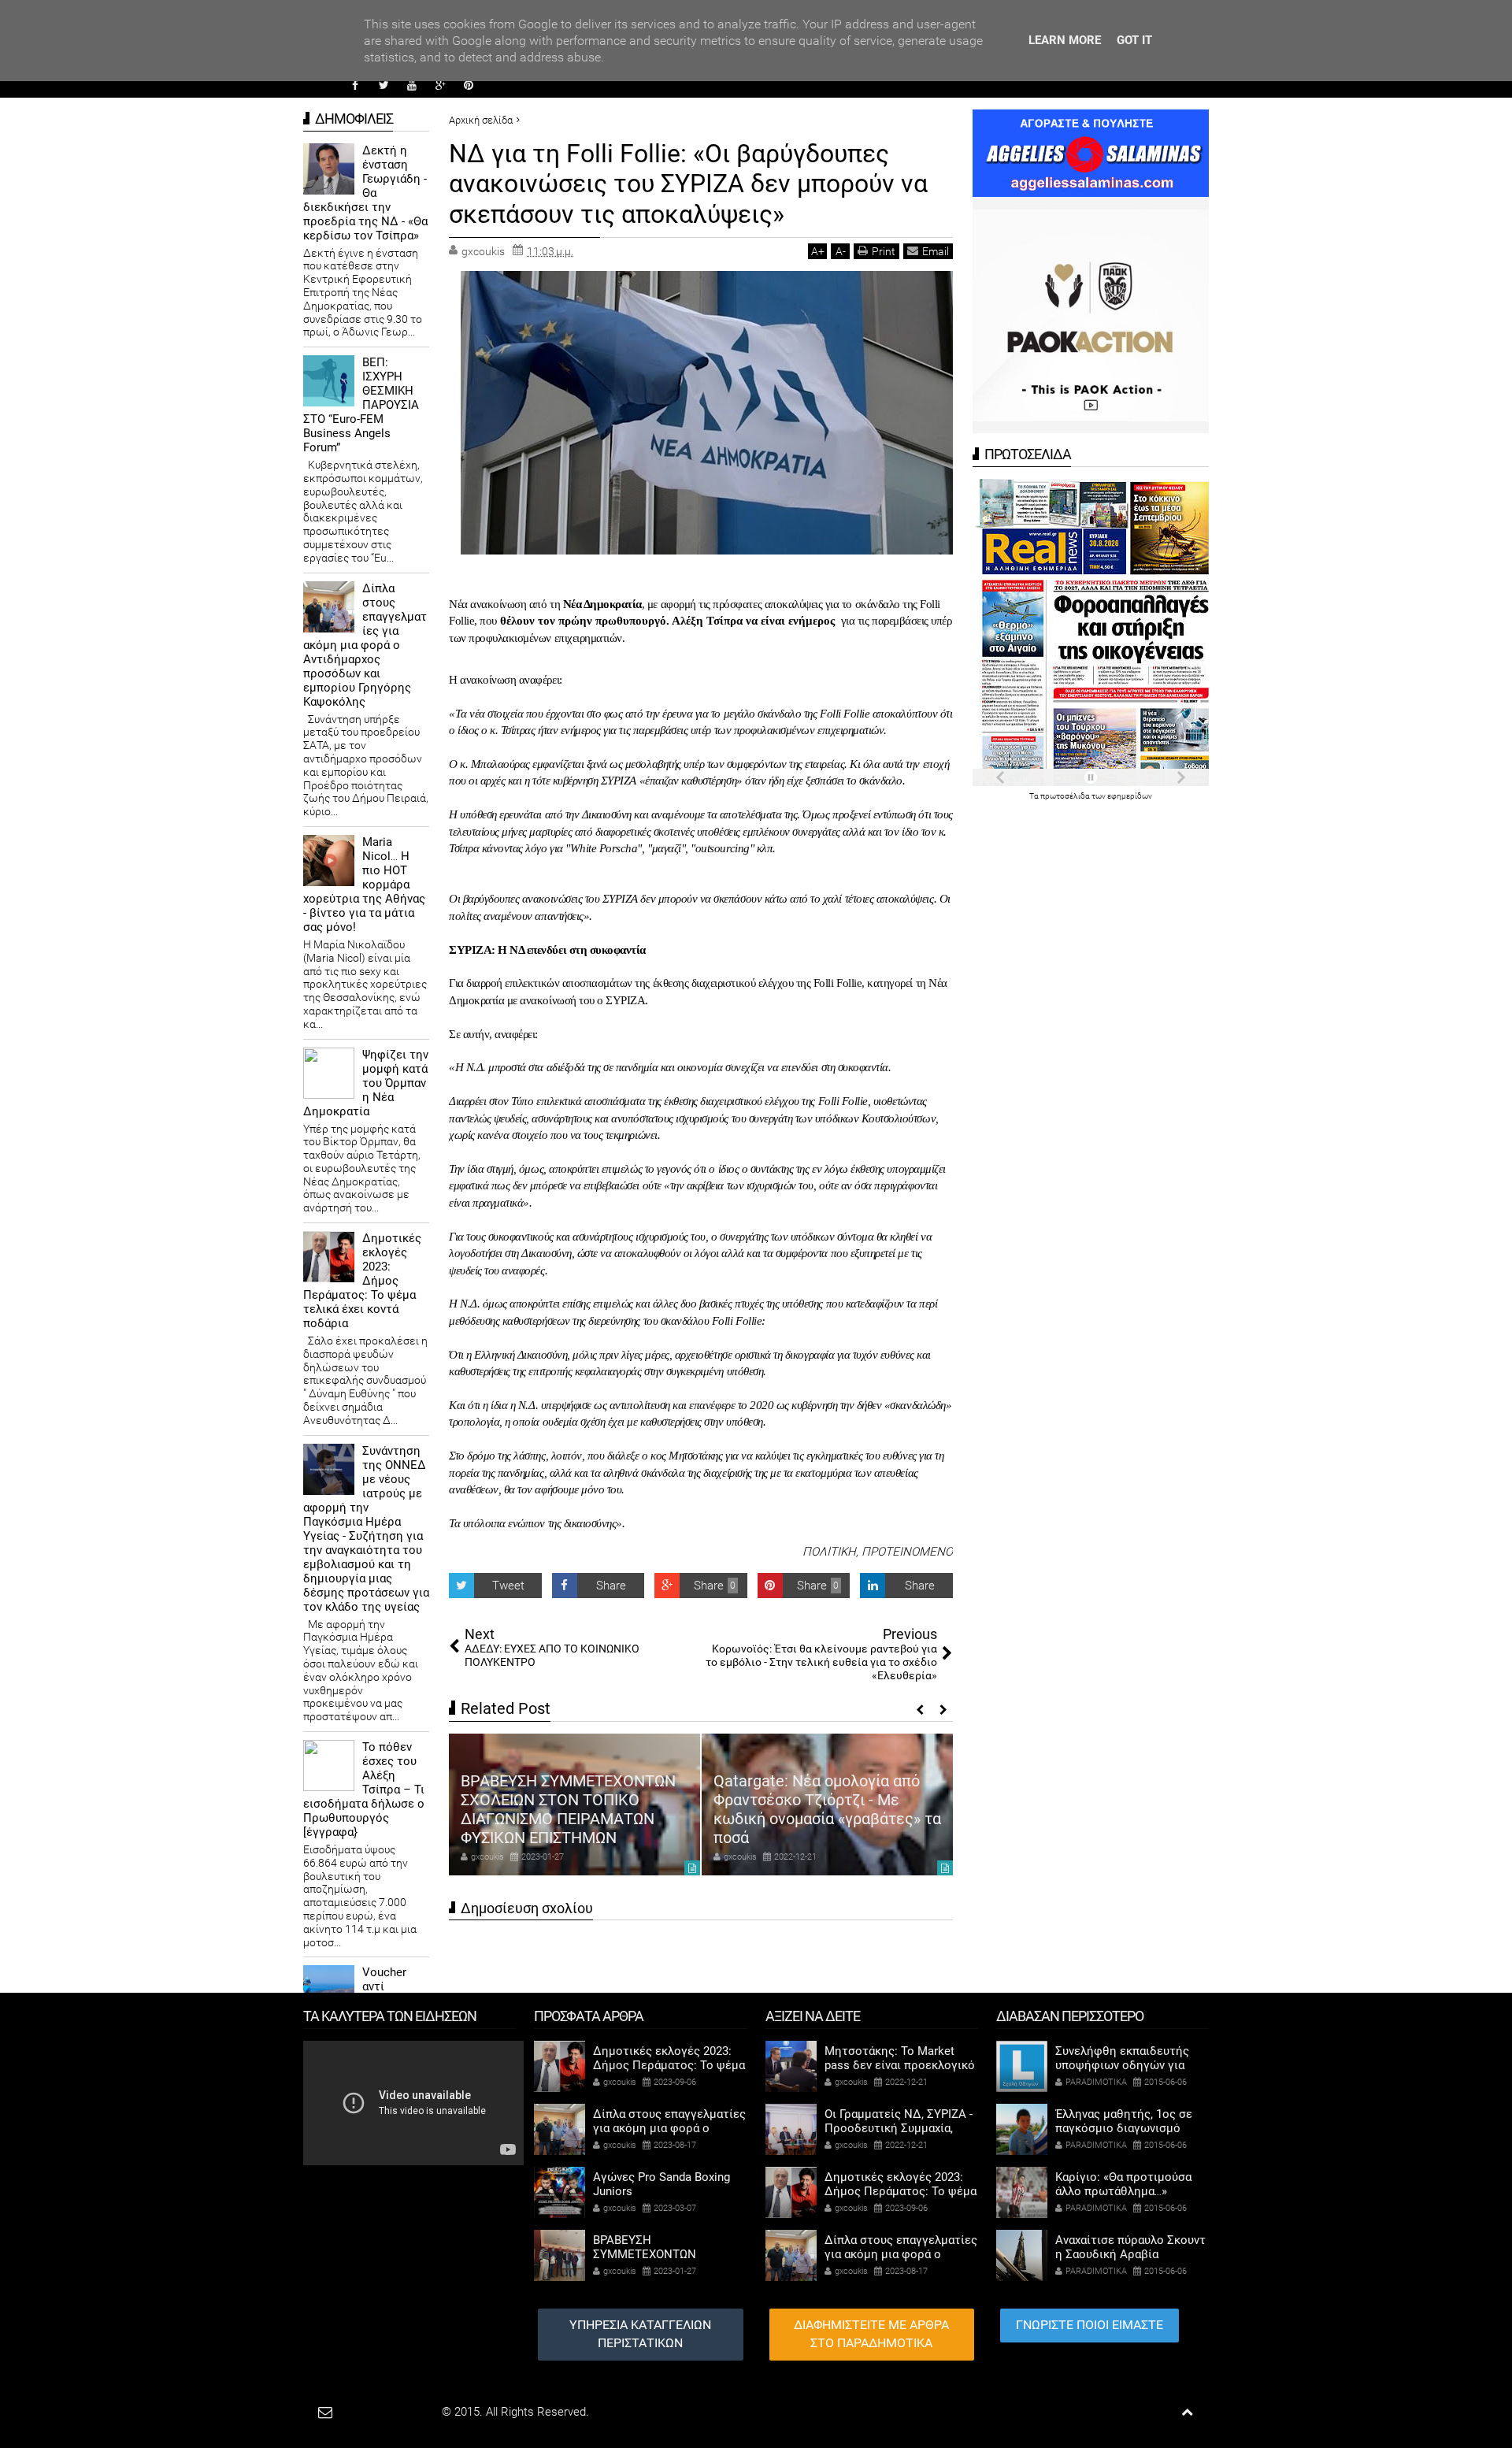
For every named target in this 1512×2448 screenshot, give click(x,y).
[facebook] (355, 85)
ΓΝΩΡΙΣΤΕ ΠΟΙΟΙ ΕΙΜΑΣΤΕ (1090, 2325)
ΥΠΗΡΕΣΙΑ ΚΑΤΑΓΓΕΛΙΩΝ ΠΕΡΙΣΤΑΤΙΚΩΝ (640, 2334)
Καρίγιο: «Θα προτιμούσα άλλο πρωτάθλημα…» (1123, 2184)
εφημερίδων (1130, 796)
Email (936, 251)
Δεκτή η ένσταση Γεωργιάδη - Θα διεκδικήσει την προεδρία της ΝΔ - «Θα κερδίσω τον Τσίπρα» (365, 193)
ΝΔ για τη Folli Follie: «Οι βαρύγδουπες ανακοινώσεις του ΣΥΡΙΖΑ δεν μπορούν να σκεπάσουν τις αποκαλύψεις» (688, 184)
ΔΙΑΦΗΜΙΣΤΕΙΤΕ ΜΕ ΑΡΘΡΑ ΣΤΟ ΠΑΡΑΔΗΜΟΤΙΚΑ (871, 2334)
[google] (440, 85)
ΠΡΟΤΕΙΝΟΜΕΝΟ (907, 1552)
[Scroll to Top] (1187, 2412)
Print (884, 251)
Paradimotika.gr (398, 2412)
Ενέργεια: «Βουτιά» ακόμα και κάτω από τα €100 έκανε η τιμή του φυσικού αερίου (824, 1819)
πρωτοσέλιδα (1066, 796)
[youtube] (412, 85)
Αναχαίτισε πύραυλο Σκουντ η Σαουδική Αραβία (1130, 2247)
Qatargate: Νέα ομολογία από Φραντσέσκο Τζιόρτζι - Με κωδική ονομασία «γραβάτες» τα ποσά (574, 1809)
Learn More (1065, 40)
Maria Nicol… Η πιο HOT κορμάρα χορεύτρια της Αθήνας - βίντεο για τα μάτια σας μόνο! (364, 885)
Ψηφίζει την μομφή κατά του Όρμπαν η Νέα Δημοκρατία (366, 1083)
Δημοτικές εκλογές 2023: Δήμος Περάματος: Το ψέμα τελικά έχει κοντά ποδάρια (362, 1281)
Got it (1134, 40)
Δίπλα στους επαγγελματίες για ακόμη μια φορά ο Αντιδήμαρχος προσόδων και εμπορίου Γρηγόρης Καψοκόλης (365, 645)
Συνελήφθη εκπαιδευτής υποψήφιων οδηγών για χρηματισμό (1122, 2065)
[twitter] (384, 85)
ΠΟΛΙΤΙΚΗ (829, 1552)
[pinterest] (469, 85)
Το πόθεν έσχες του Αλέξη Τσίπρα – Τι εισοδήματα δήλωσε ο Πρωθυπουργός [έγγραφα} (364, 1790)
